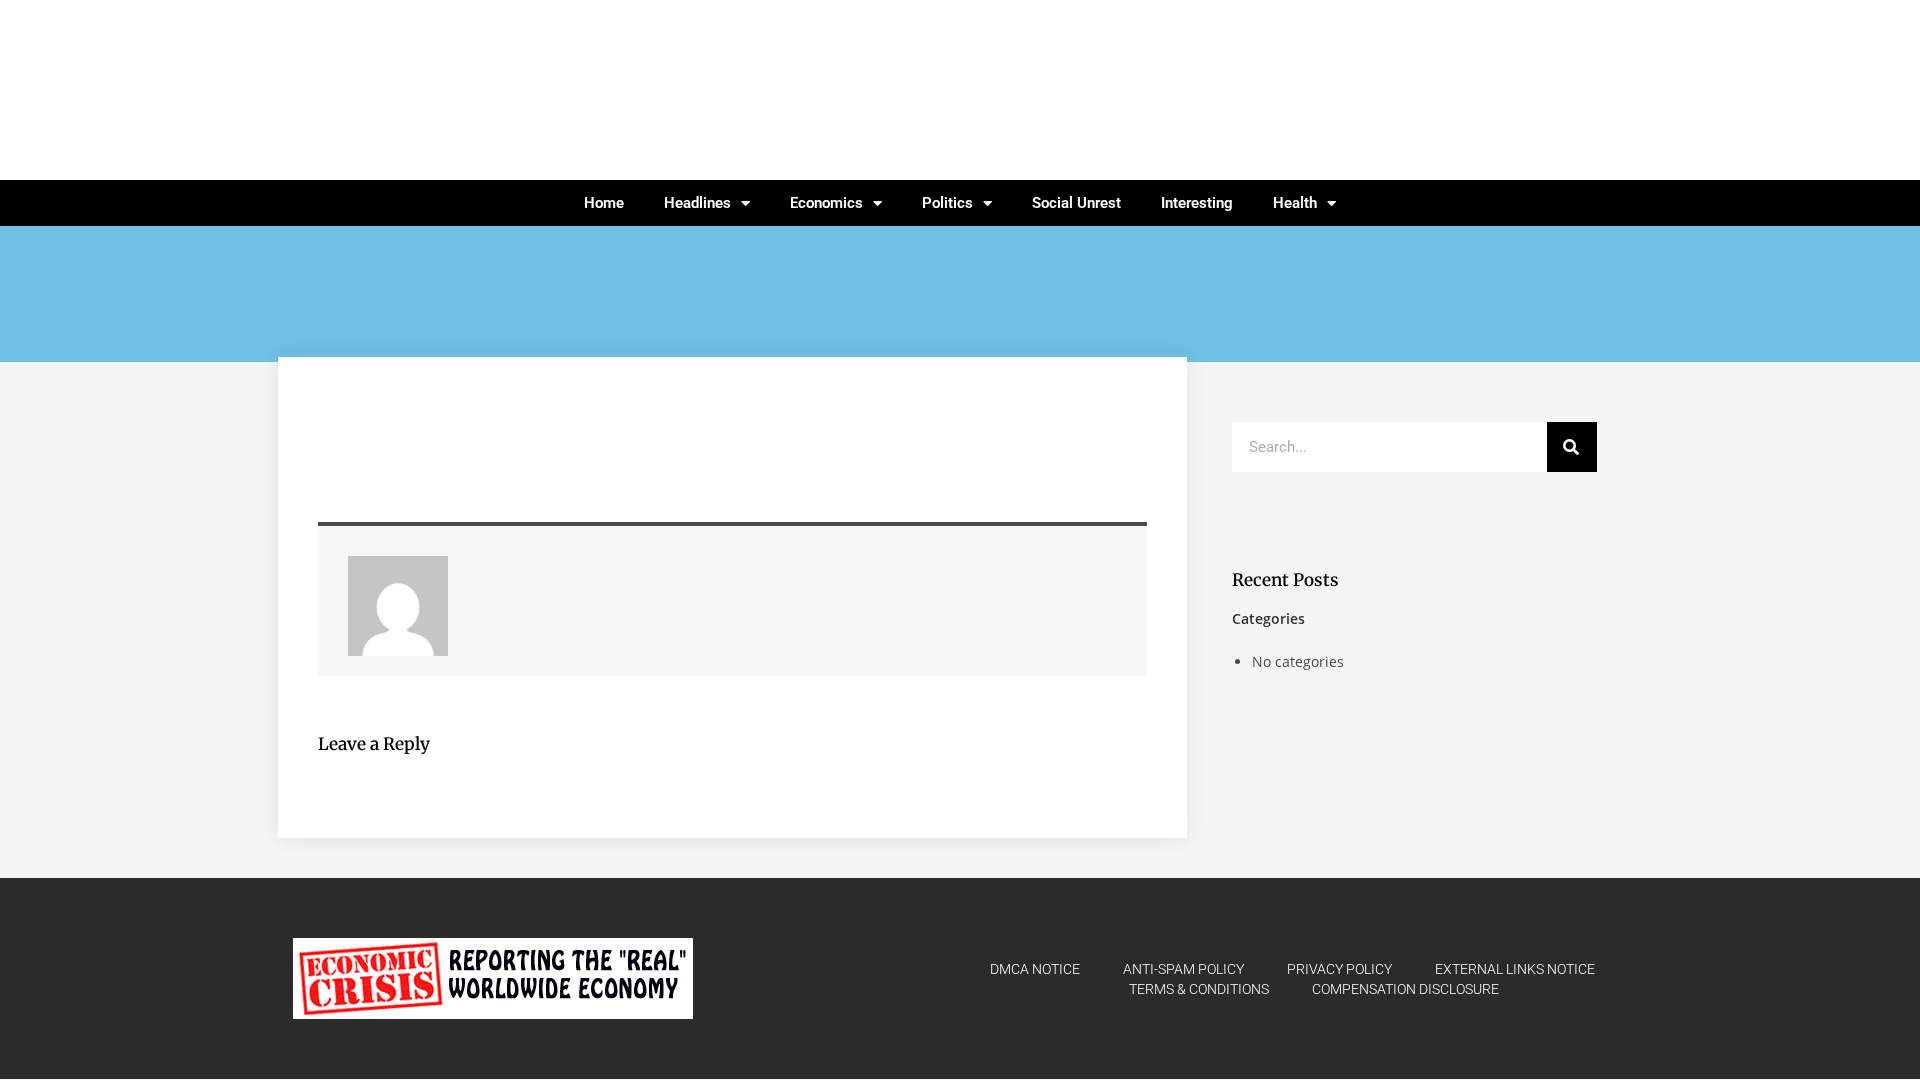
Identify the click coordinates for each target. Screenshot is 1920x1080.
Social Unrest (1076, 203)
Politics (947, 203)
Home (604, 203)
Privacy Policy (1339, 969)
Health (1295, 203)
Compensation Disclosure (1405, 989)
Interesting (1197, 203)
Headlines (697, 203)
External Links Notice (1515, 969)
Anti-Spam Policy (1183, 969)
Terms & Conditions (1199, 989)
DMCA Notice (1035, 969)
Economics (826, 203)
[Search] (1572, 447)
